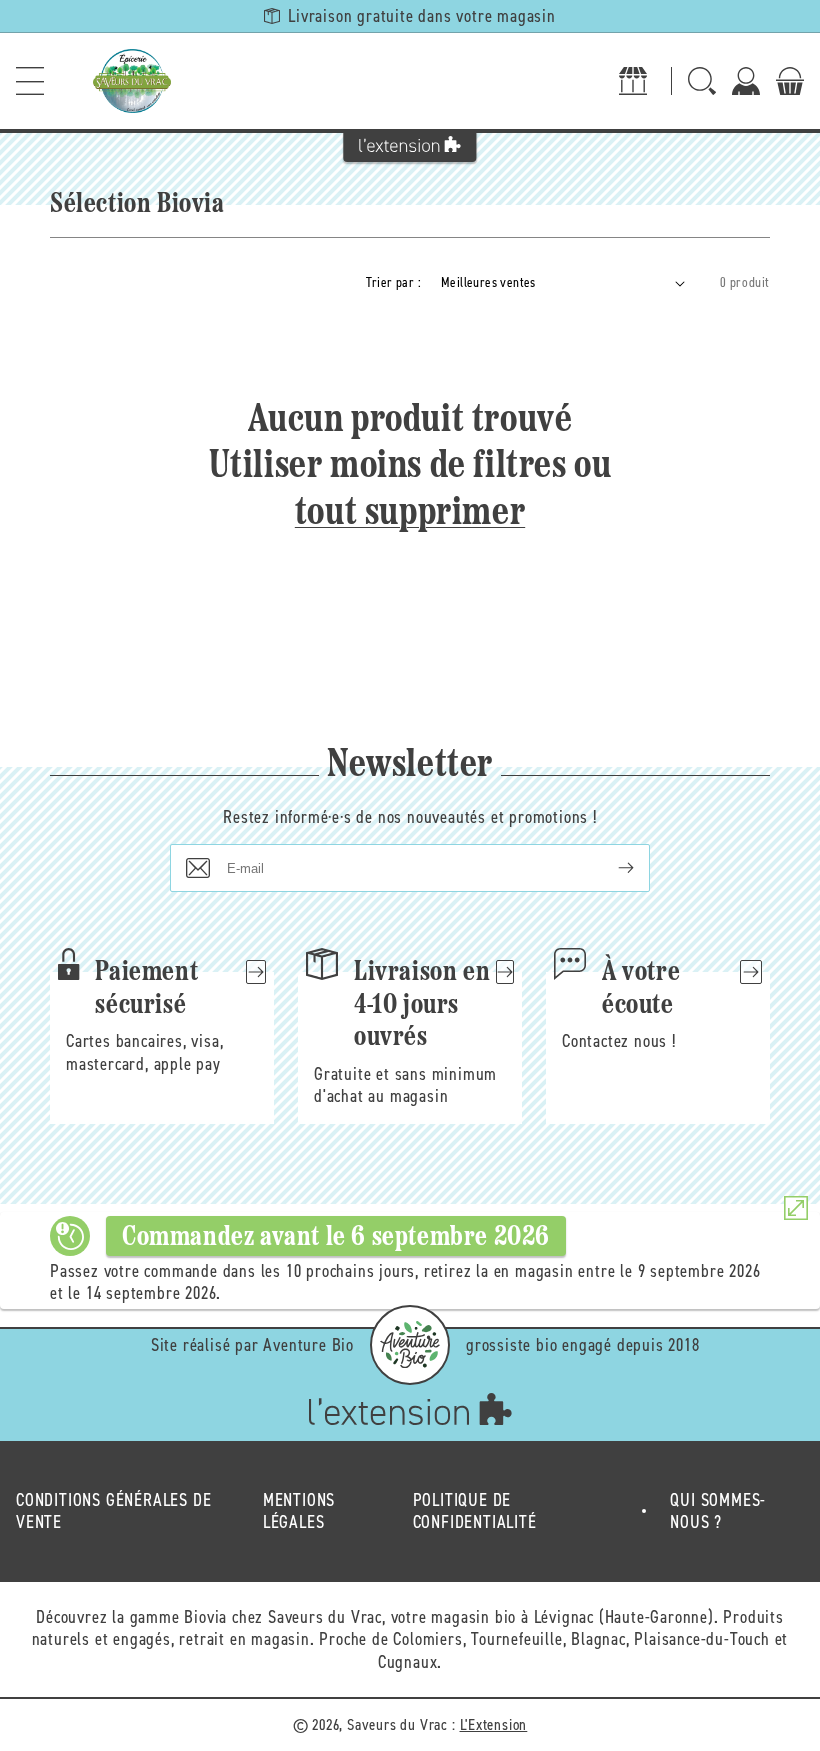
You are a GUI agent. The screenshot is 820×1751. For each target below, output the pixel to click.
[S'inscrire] (610, 868)
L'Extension (494, 1724)
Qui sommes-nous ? (718, 1511)
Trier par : (393, 282)
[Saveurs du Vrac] (132, 81)
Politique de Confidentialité (475, 1511)
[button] (30, 81)
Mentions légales (299, 1511)
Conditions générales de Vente (113, 1511)
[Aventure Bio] (410, 1345)
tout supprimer (410, 514)
